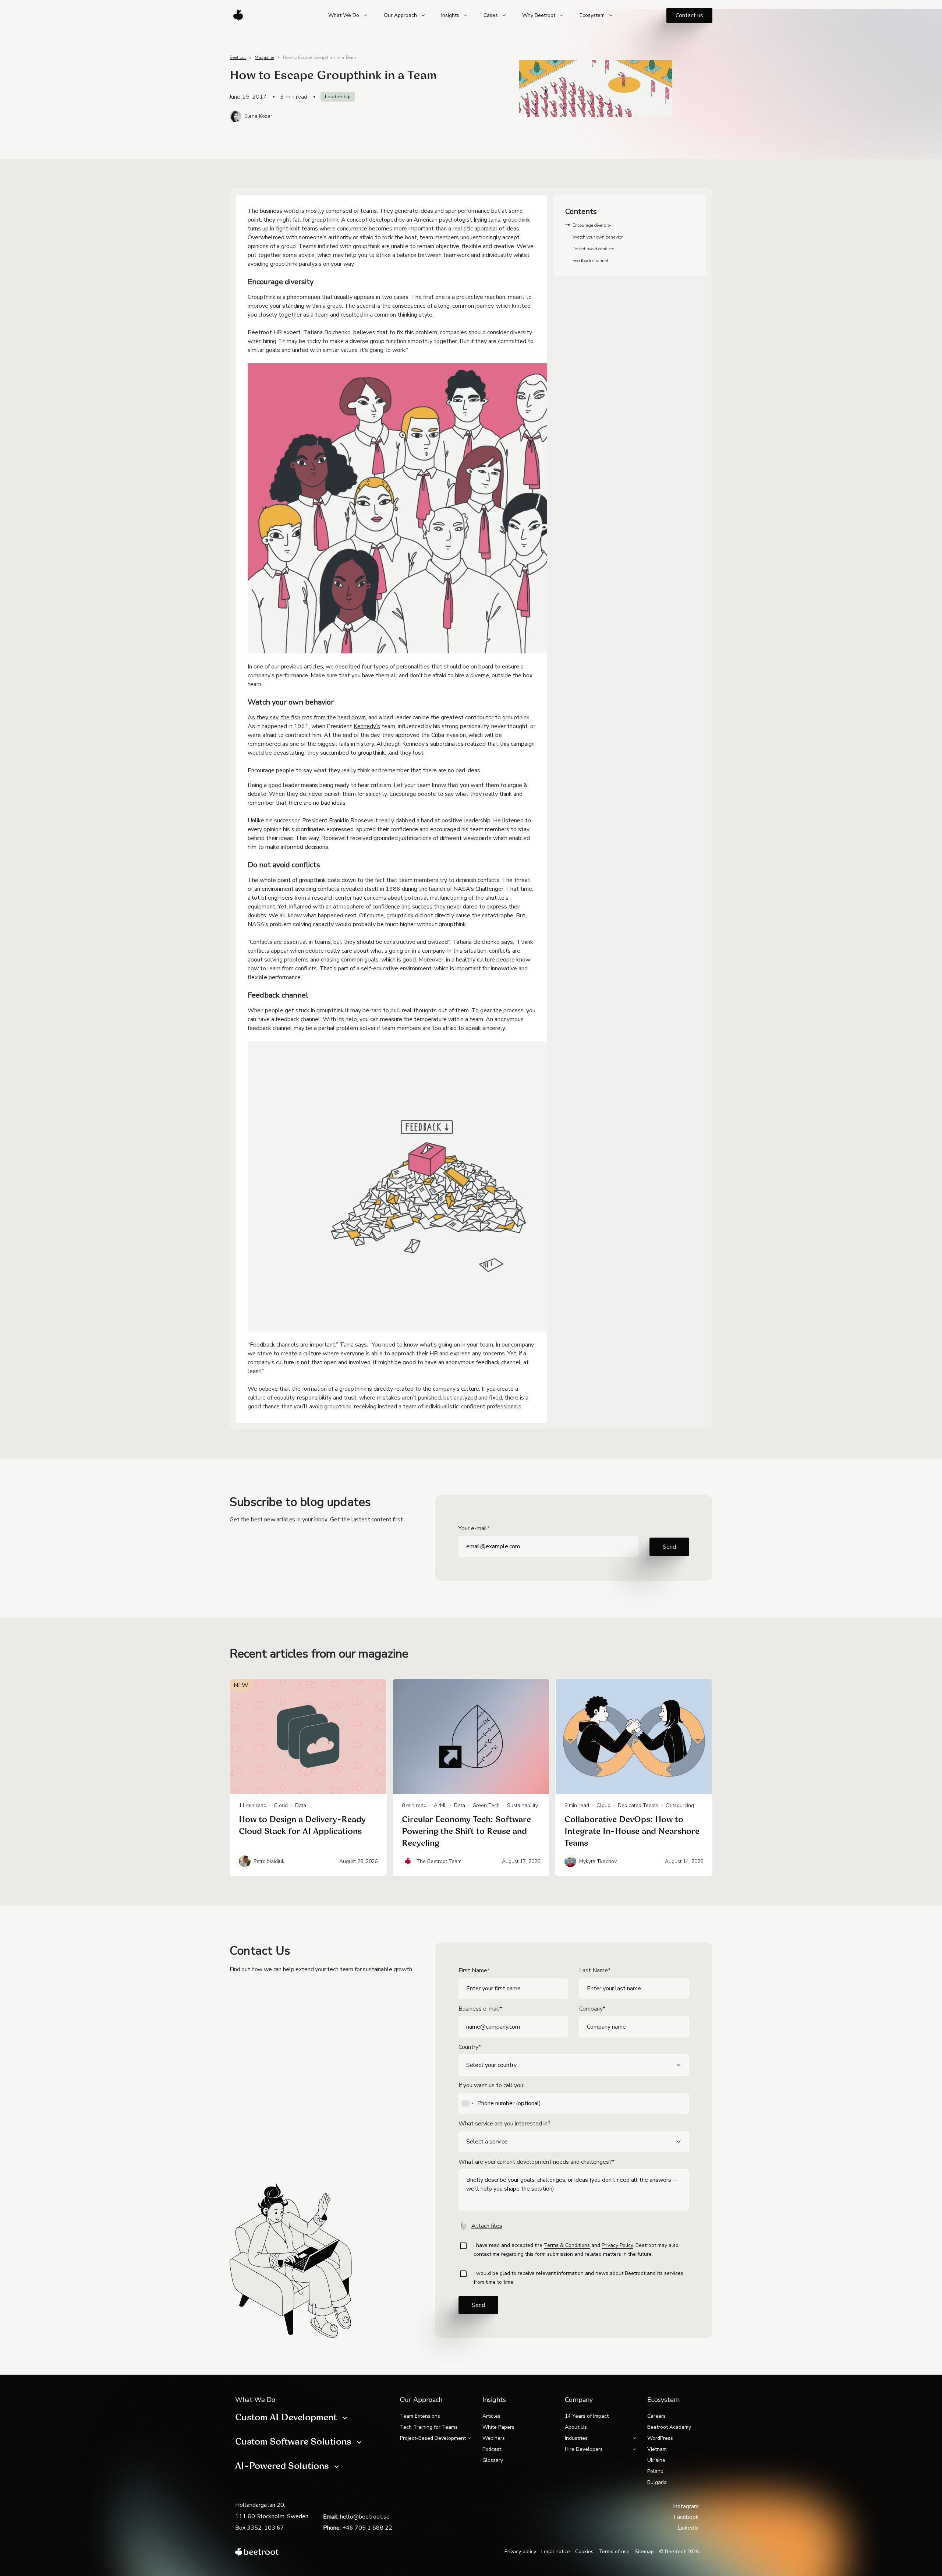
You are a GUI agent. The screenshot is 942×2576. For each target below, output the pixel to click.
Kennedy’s (367, 726)
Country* (470, 2047)
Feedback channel (590, 261)
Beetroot (238, 57)
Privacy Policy (617, 2245)
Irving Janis (486, 220)
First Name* (474, 1970)
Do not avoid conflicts (594, 249)
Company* (592, 2009)
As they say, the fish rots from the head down (307, 717)
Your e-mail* (474, 1528)
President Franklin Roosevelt (340, 821)
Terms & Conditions (567, 2245)
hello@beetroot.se (365, 2517)
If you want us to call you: (491, 2085)
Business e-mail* (480, 2009)
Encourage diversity (592, 225)
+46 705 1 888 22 (367, 2528)
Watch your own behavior (598, 237)
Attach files (487, 2226)
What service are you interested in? (504, 2124)
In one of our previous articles (285, 667)
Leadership (338, 97)
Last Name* (595, 1970)
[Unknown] (467, 2103)
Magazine (264, 57)
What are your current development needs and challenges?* (536, 2162)
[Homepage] (237, 15)
